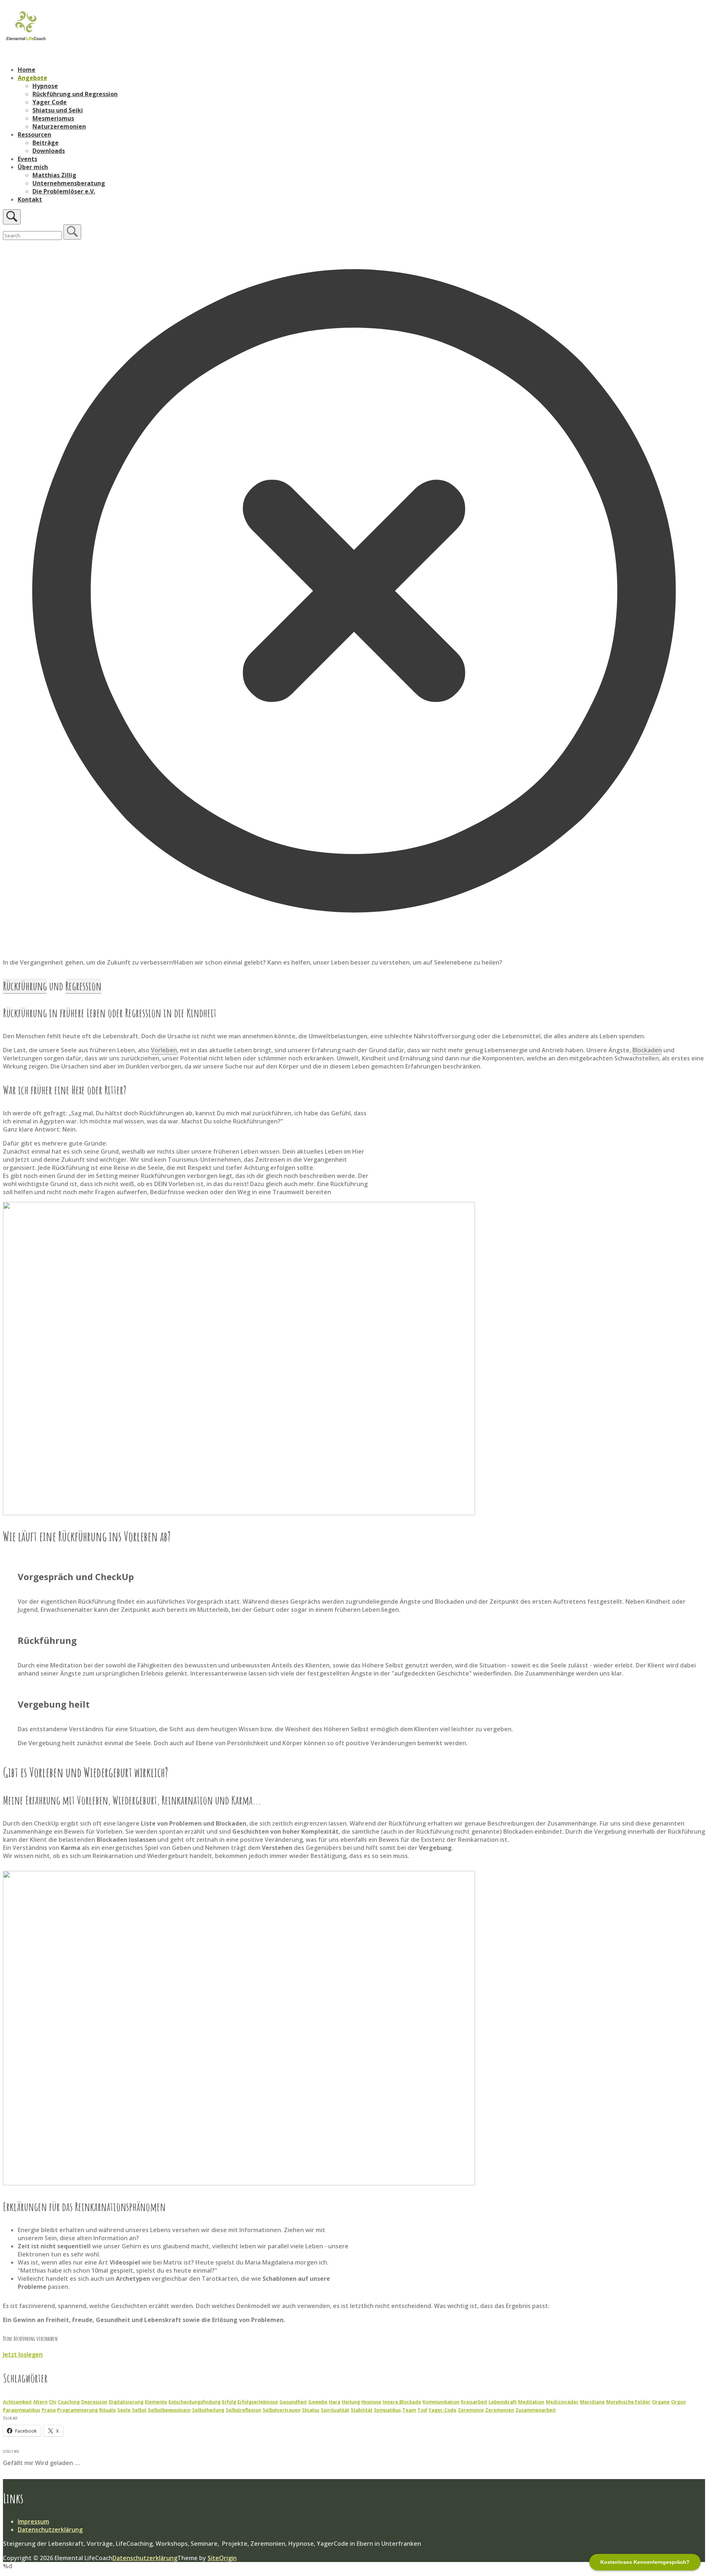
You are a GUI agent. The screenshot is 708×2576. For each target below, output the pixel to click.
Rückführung (25, 986)
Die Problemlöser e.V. (64, 191)
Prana (49, 2410)
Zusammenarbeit (536, 2410)
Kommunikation (441, 2402)
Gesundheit (293, 2402)
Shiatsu (311, 2410)
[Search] (72, 232)
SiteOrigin (222, 2558)
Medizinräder (562, 2402)
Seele (124, 2410)
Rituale (107, 2410)
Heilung (351, 2402)
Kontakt (30, 199)
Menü (11, 56)
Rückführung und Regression (75, 94)
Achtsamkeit (17, 2402)
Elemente (156, 2402)
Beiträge (46, 143)
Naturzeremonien (59, 126)
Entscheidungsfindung (195, 2402)
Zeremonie (471, 2410)
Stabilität (362, 2410)
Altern (40, 2402)
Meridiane (592, 2402)
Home (27, 70)
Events (27, 159)
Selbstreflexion (243, 2410)
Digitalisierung (126, 2402)
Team (409, 2410)
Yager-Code (442, 2410)
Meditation (531, 2402)
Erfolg (229, 2402)
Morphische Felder (628, 2402)
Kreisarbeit (474, 2402)
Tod (422, 2410)
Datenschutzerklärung (50, 2530)
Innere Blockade (402, 2402)
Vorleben (164, 1050)
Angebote (32, 78)
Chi (53, 2402)
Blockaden (647, 1050)
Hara (335, 2402)
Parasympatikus (22, 2410)
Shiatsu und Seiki (58, 110)
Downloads (49, 151)
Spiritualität (335, 2410)
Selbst (139, 2410)
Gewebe (318, 2402)
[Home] (26, 40)
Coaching (69, 2402)
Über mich (33, 167)
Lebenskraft (503, 2402)
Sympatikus (387, 2410)
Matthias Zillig (54, 175)
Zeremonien (500, 2410)
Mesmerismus (53, 118)
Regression (83, 986)
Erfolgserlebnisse (258, 2402)
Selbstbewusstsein (169, 2410)
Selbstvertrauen (282, 2410)
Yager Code (50, 102)
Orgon (678, 2402)
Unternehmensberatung (69, 183)
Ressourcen (34, 135)
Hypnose (45, 86)
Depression (94, 2402)
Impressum (33, 2521)
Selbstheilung (208, 2410)
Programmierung (77, 2410)
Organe (661, 2402)
